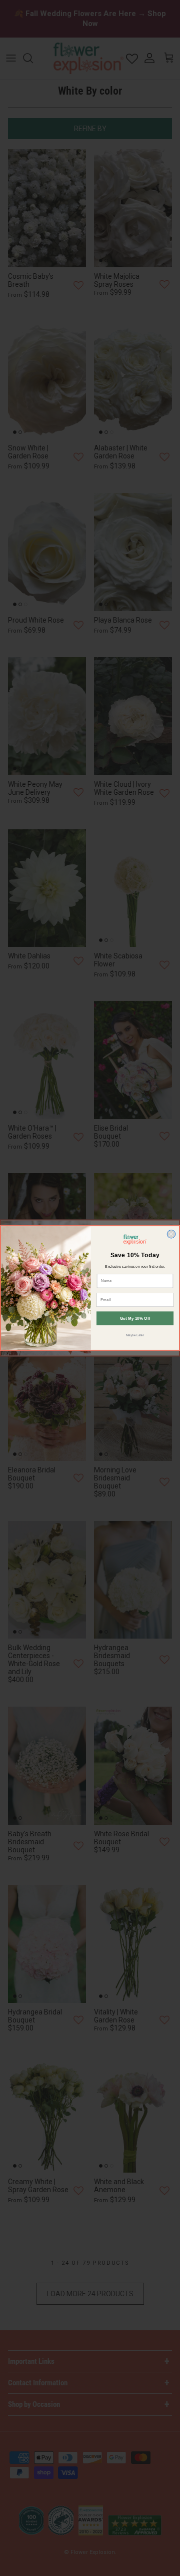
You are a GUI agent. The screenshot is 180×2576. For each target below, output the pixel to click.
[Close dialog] (171, 1234)
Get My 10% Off (135, 1319)
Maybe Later (135, 1335)
